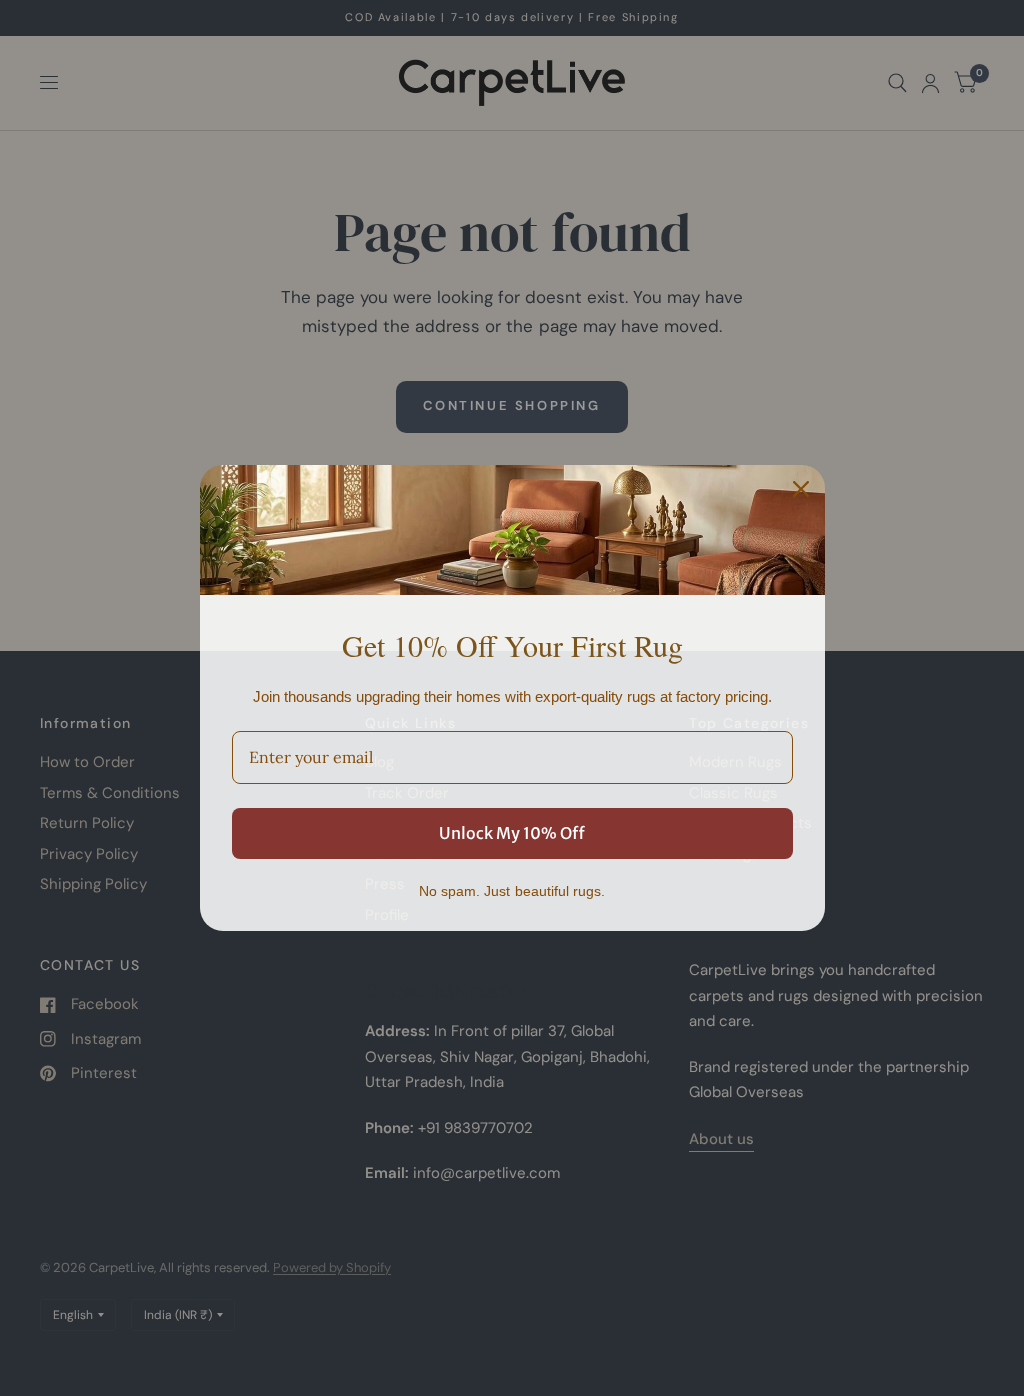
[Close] (801, 489)
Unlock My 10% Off (512, 833)
